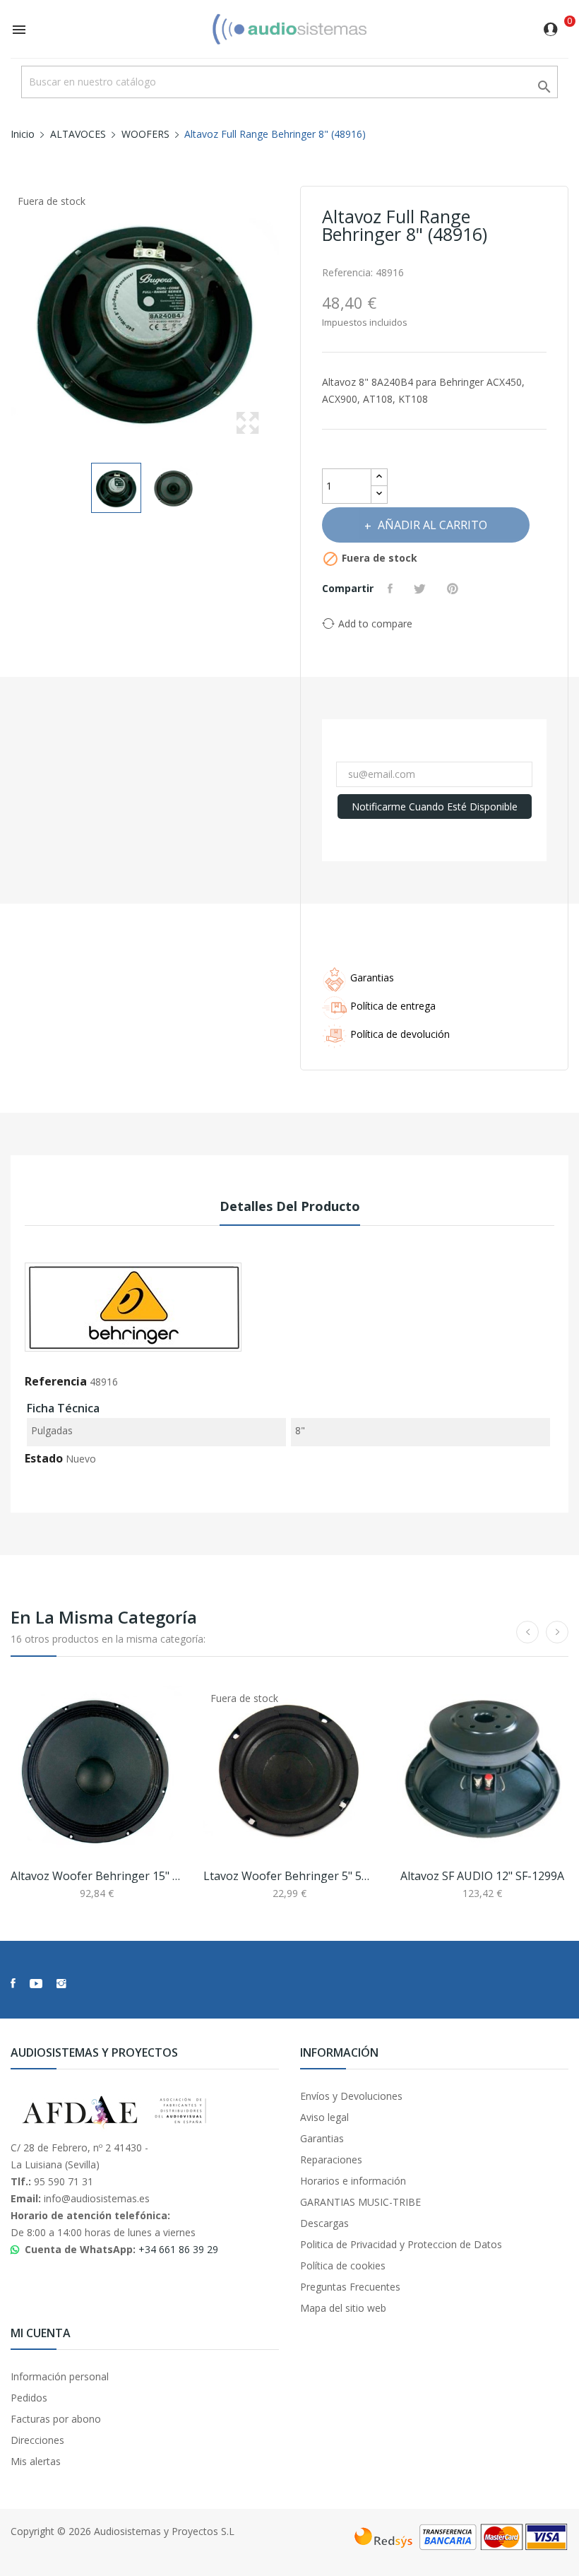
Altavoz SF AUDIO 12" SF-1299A (482, 1876)
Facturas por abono (56, 2419)
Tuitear (422, 589)
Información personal (60, 2376)
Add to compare (375, 624)
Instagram (61, 1983)
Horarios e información (353, 2181)
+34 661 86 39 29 (178, 2249)
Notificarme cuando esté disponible (435, 807)
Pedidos (29, 2398)
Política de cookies (343, 2265)
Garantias (322, 2138)
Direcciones (37, 2440)
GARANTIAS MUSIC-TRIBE (360, 2202)
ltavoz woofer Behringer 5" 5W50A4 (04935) (289, 1876)
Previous (7, 320)
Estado (44, 1458)
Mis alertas (36, 2461)
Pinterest (454, 589)
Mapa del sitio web (343, 2308)
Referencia (56, 1381)
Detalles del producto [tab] (290, 1206)
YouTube (36, 1983)
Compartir (392, 589)
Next (282, 320)
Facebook (13, 1983)
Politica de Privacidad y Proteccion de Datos (401, 2244)
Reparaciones (331, 2160)
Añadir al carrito (432, 525)
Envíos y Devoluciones (351, 2096)
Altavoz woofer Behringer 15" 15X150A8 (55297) (96, 1876)
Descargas (324, 2223)
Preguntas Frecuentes (350, 2287)
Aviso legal (324, 2117)
